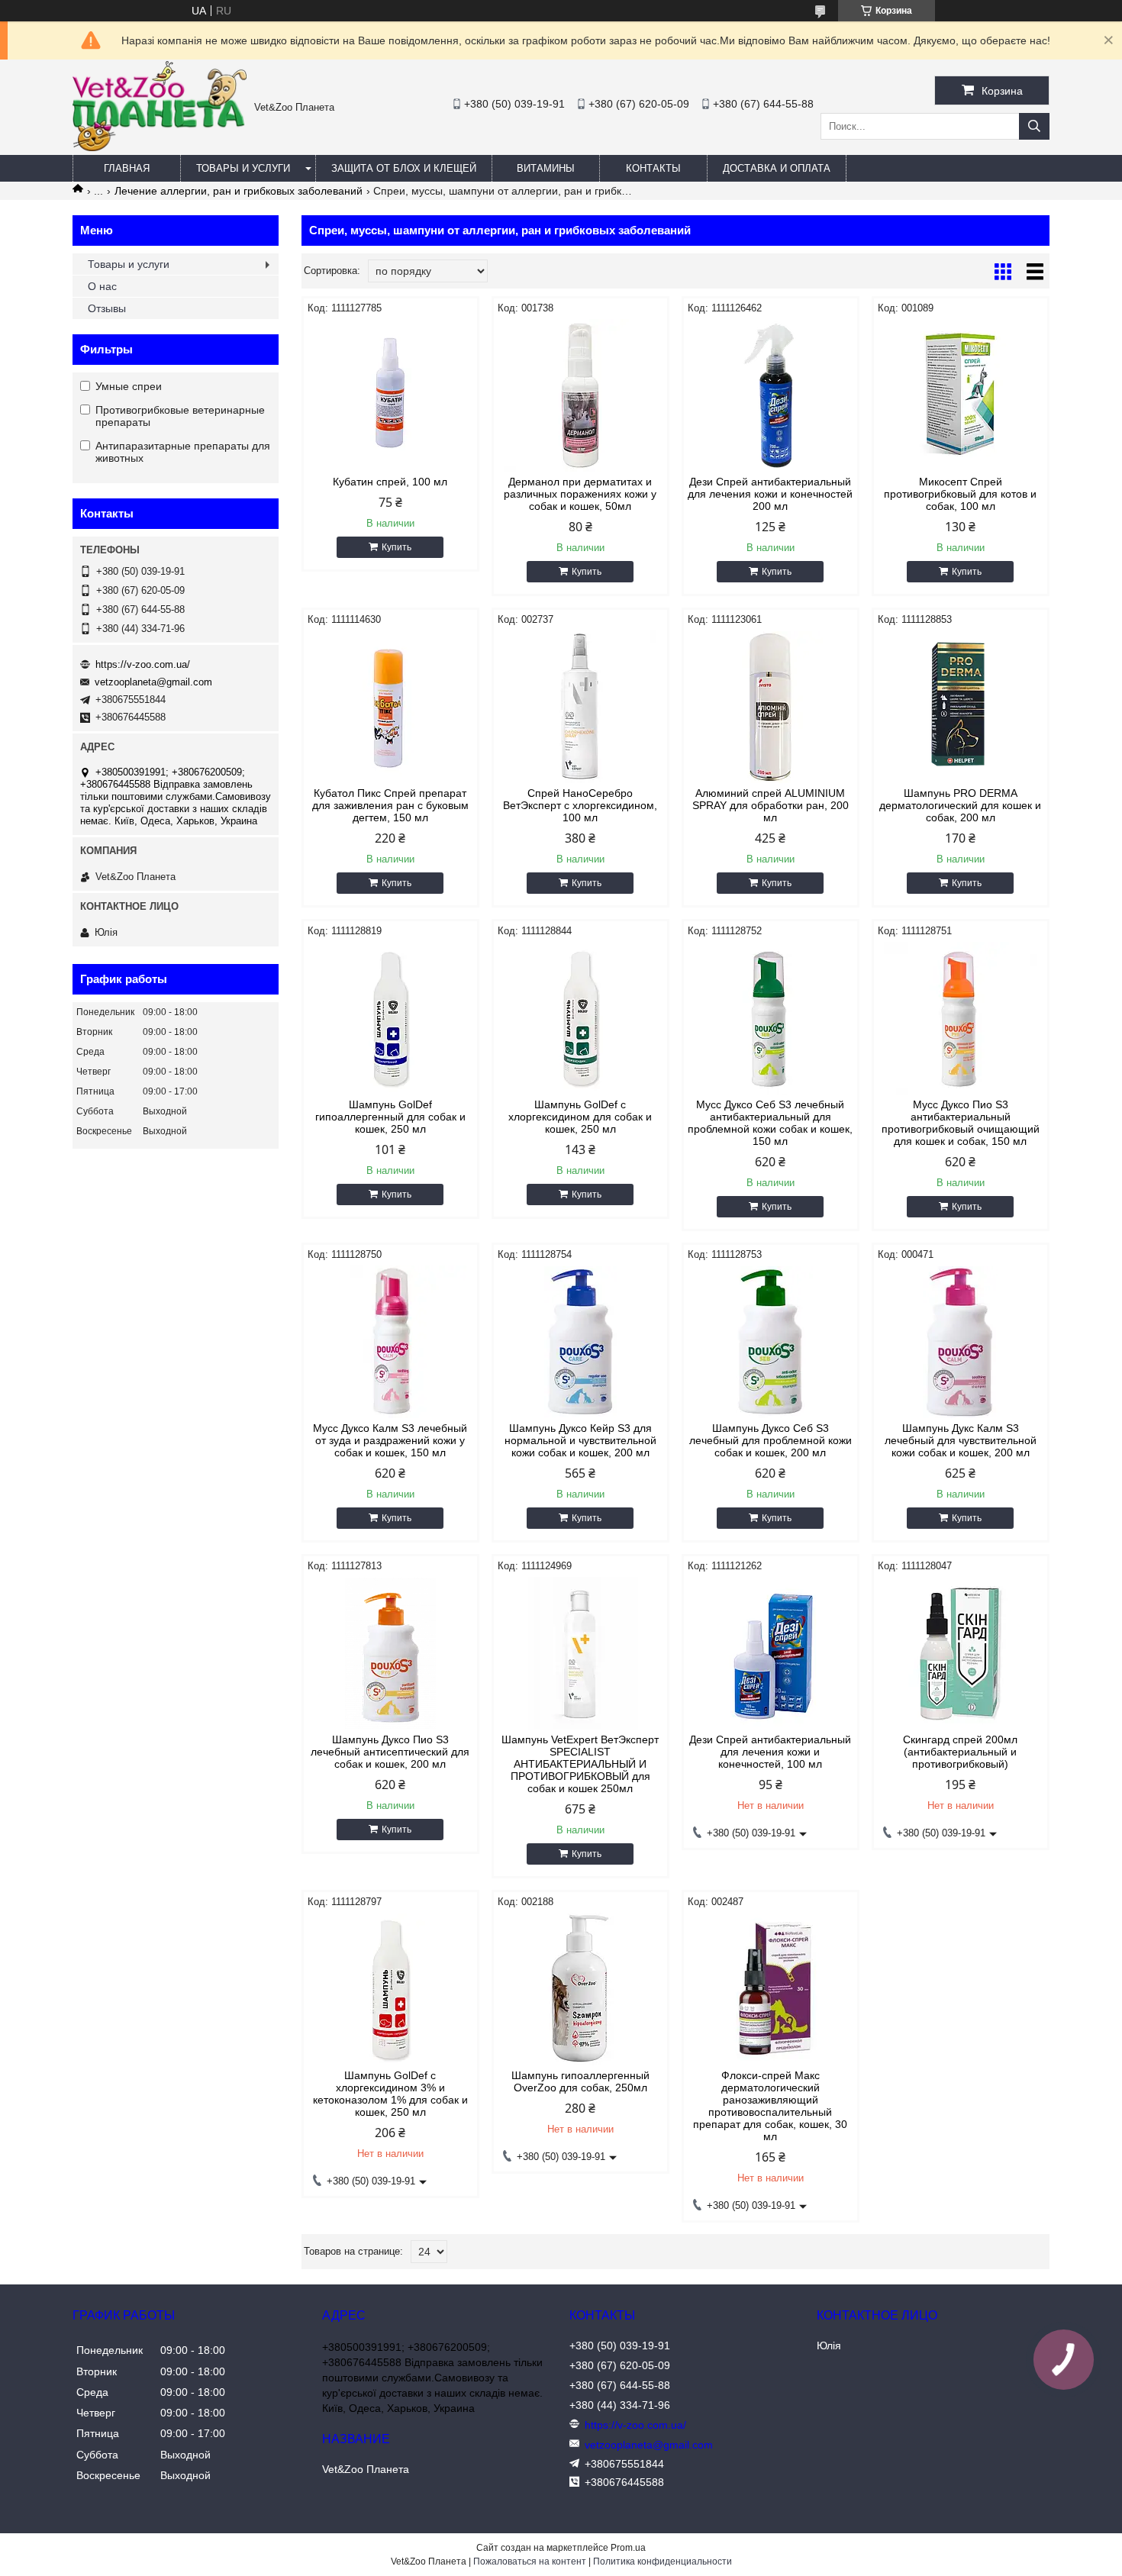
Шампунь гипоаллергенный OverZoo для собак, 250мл (580, 2081)
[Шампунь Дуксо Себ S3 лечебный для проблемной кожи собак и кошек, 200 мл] (771, 1342)
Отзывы (107, 308)
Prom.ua (628, 2548)
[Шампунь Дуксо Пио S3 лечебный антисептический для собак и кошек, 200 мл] (390, 1653)
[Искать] (1034, 126)
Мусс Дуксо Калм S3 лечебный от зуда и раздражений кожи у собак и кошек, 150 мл (390, 1440)
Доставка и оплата (777, 168)
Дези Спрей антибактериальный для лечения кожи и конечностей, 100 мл (770, 1752)
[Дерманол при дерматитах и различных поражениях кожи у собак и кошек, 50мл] (580, 395)
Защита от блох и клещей (404, 168)
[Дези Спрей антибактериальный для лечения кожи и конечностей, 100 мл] (771, 1653)
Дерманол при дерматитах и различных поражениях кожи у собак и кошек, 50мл (580, 494)
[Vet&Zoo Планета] (160, 147)
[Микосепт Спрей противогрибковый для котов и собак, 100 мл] (961, 395)
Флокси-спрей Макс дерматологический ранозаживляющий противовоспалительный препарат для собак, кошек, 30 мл (770, 2106)
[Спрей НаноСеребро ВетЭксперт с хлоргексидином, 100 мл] (580, 707)
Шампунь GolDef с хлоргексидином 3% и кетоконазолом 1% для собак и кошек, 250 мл (390, 2094)
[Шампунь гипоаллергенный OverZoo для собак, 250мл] (580, 1989)
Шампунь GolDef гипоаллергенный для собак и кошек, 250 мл (390, 1117)
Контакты (653, 168)
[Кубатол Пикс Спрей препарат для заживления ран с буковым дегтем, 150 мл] (390, 707)
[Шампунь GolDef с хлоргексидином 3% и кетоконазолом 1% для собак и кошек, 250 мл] (390, 1989)
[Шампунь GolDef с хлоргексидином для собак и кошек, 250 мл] (580, 1018)
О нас (102, 286)
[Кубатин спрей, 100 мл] (390, 395)
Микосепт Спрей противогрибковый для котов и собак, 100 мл (960, 494)
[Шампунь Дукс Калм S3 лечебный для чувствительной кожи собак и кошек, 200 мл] (961, 1342)
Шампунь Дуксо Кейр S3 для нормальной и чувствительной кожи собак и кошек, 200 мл (580, 1440)
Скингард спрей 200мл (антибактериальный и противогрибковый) (960, 1752)
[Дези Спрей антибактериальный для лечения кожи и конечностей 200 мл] (771, 395)
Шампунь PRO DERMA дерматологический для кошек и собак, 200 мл (960, 805)
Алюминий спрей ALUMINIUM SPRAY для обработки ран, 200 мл (771, 805)
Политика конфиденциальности (663, 2561)
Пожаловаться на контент (530, 2561)
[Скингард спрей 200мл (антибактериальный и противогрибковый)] (961, 1653)
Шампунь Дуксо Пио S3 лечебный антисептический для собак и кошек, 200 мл (390, 1752)
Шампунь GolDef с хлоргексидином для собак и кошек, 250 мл (580, 1117)
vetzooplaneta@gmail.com (153, 682)
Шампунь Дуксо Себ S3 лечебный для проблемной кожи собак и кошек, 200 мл (771, 1440)
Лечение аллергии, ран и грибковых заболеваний (239, 191)
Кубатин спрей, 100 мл (390, 482)
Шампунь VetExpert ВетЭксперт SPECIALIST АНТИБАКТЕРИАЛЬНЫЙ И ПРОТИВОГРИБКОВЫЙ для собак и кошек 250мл (580, 1764)
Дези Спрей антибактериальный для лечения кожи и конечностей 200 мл (770, 494)
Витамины (546, 168)
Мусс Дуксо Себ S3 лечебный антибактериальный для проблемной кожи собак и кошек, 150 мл (770, 1123)
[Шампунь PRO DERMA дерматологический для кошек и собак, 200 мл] (961, 707)
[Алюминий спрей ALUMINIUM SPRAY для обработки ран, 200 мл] (771, 707)
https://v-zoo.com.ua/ (143, 664)
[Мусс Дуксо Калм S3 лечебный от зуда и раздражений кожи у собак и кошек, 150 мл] (390, 1342)
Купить (397, 547)
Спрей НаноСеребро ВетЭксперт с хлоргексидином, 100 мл (580, 805)
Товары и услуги (243, 168)
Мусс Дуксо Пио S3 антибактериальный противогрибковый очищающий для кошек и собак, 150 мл (961, 1123)
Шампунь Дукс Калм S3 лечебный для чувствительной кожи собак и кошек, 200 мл (961, 1440)
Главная (127, 168)
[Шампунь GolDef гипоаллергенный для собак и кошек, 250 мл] (390, 1018)
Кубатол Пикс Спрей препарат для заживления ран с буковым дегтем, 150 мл (390, 805)
